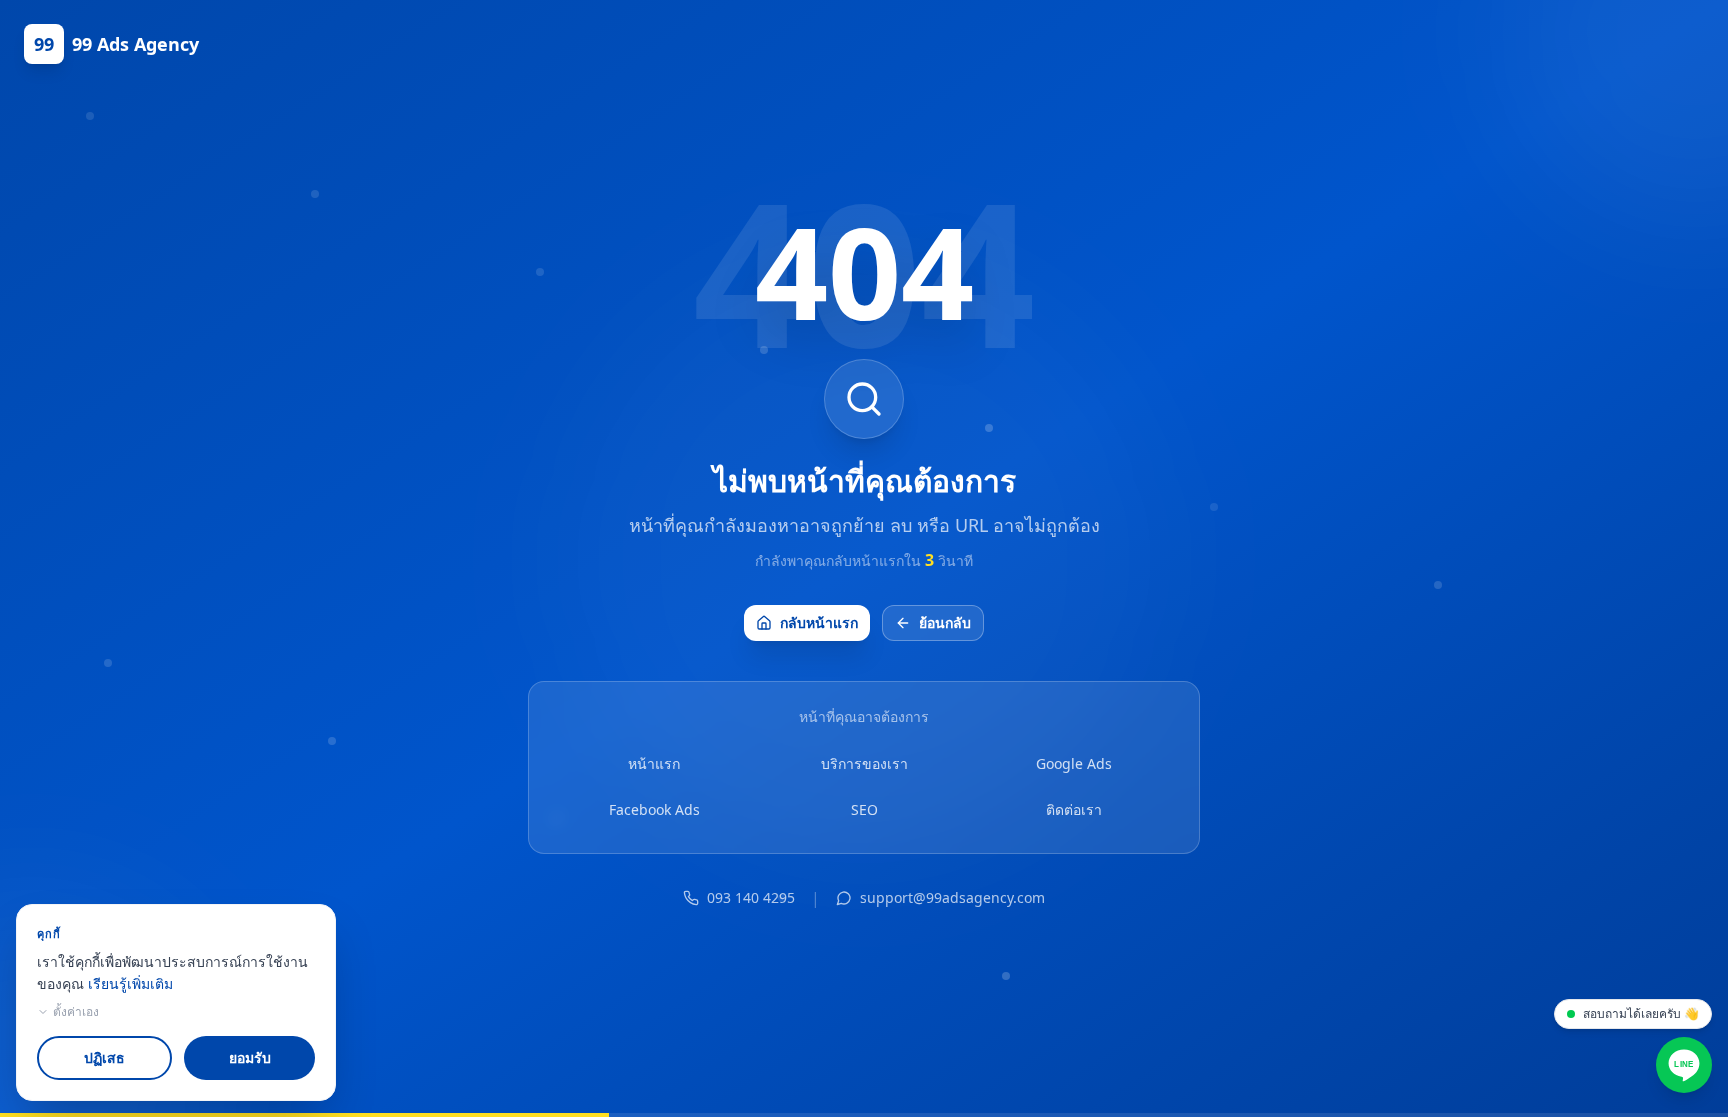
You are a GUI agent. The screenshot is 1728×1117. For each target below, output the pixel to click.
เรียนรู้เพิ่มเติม (130, 983)
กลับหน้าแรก (819, 622)
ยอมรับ (250, 1057)
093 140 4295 (751, 897)
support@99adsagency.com (952, 897)
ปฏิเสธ (104, 1057)
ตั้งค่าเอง (76, 1012)
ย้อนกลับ (945, 622)
